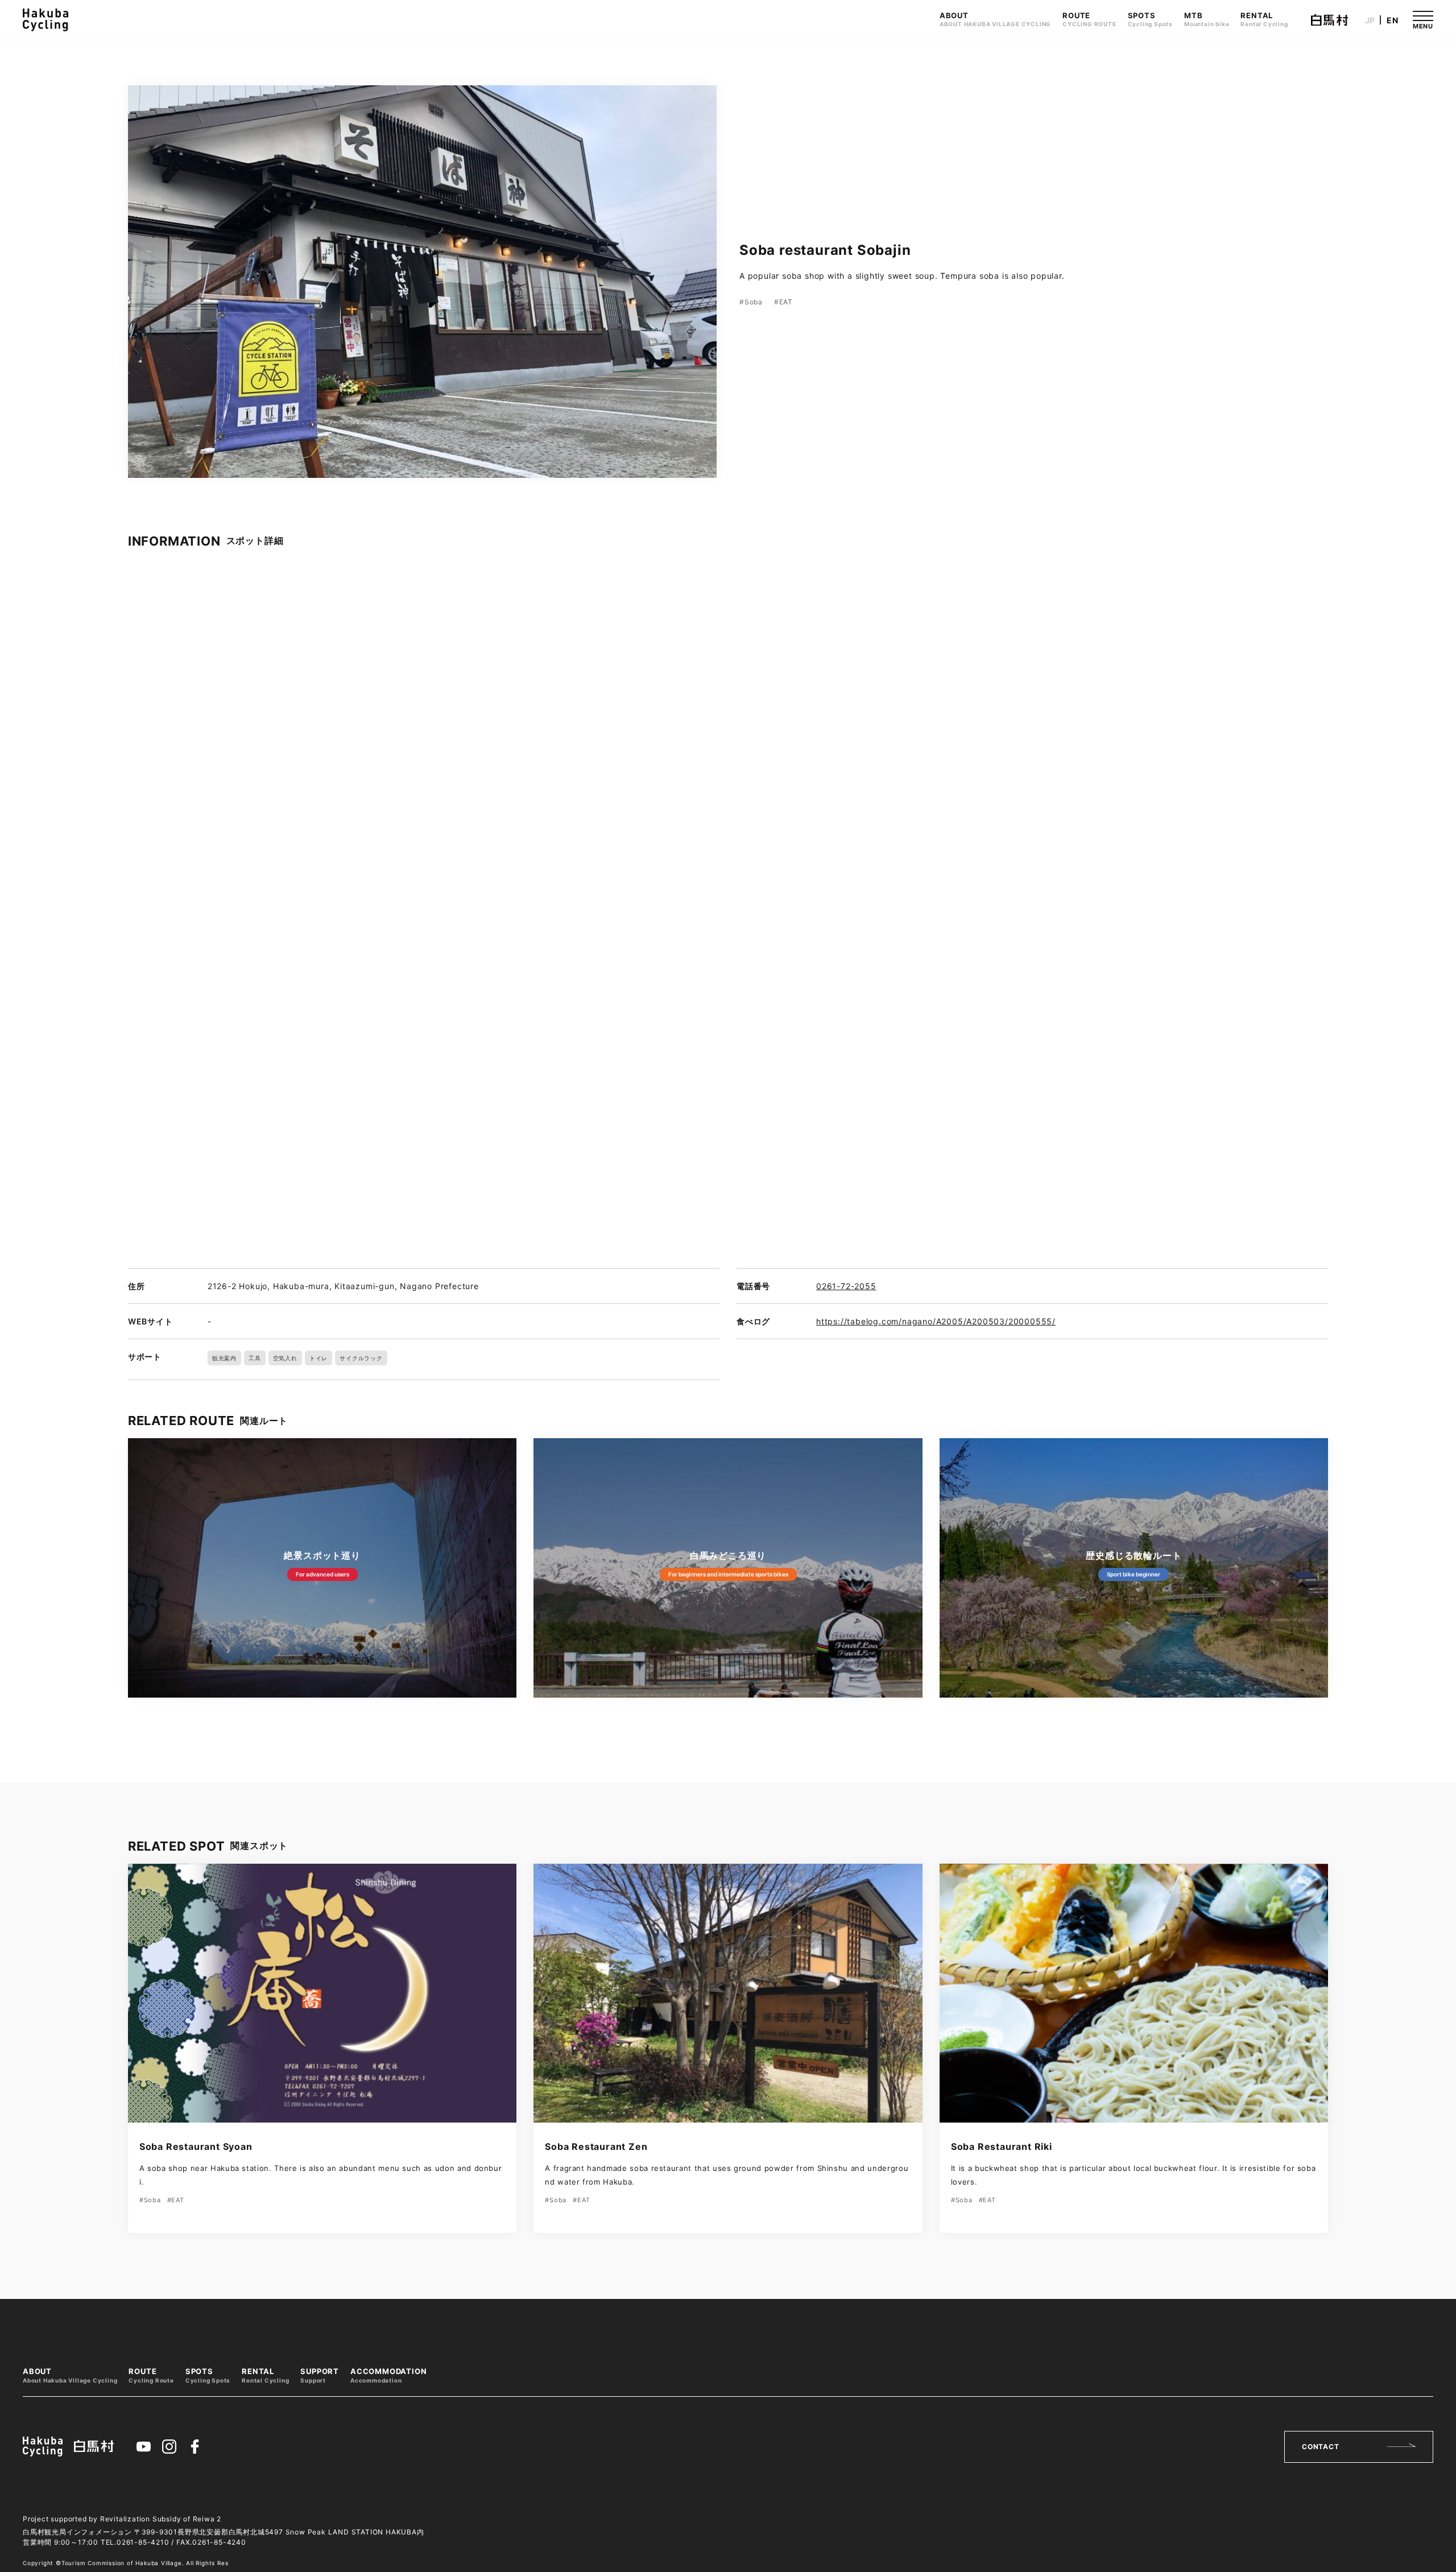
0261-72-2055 (846, 1286)
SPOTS (1150, 19)
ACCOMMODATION (388, 2375)
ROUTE (1089, 19)
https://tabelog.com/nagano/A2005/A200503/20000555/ (936, 1321)
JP (1370, 20)
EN (1393, 20)
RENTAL (1264, 19)
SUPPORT (320, 2375)
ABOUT (995, 19)
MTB (1207, 19)
